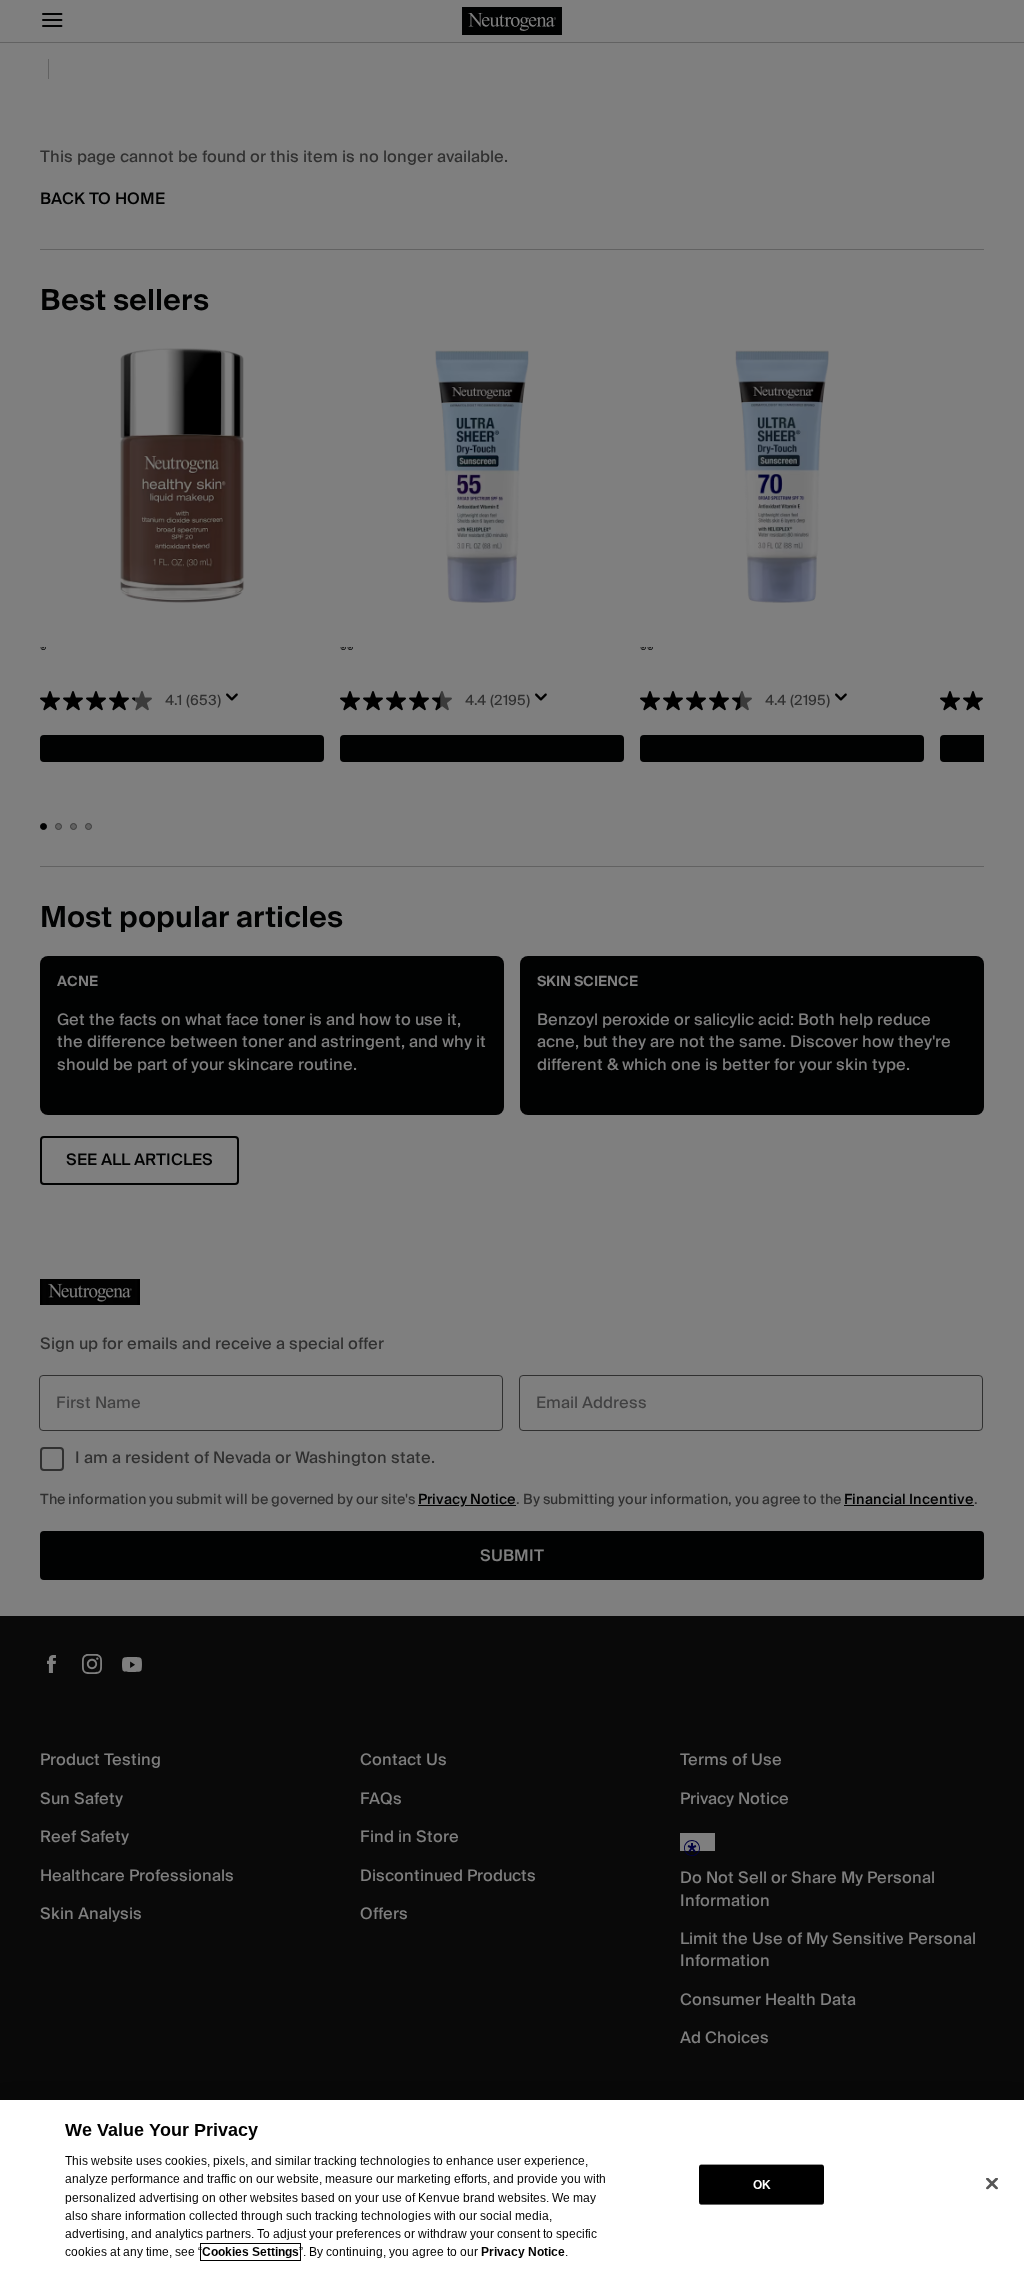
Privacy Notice (523, 2252)
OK (762, 2184)
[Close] (992, 2184)
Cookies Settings (250, 2252)
